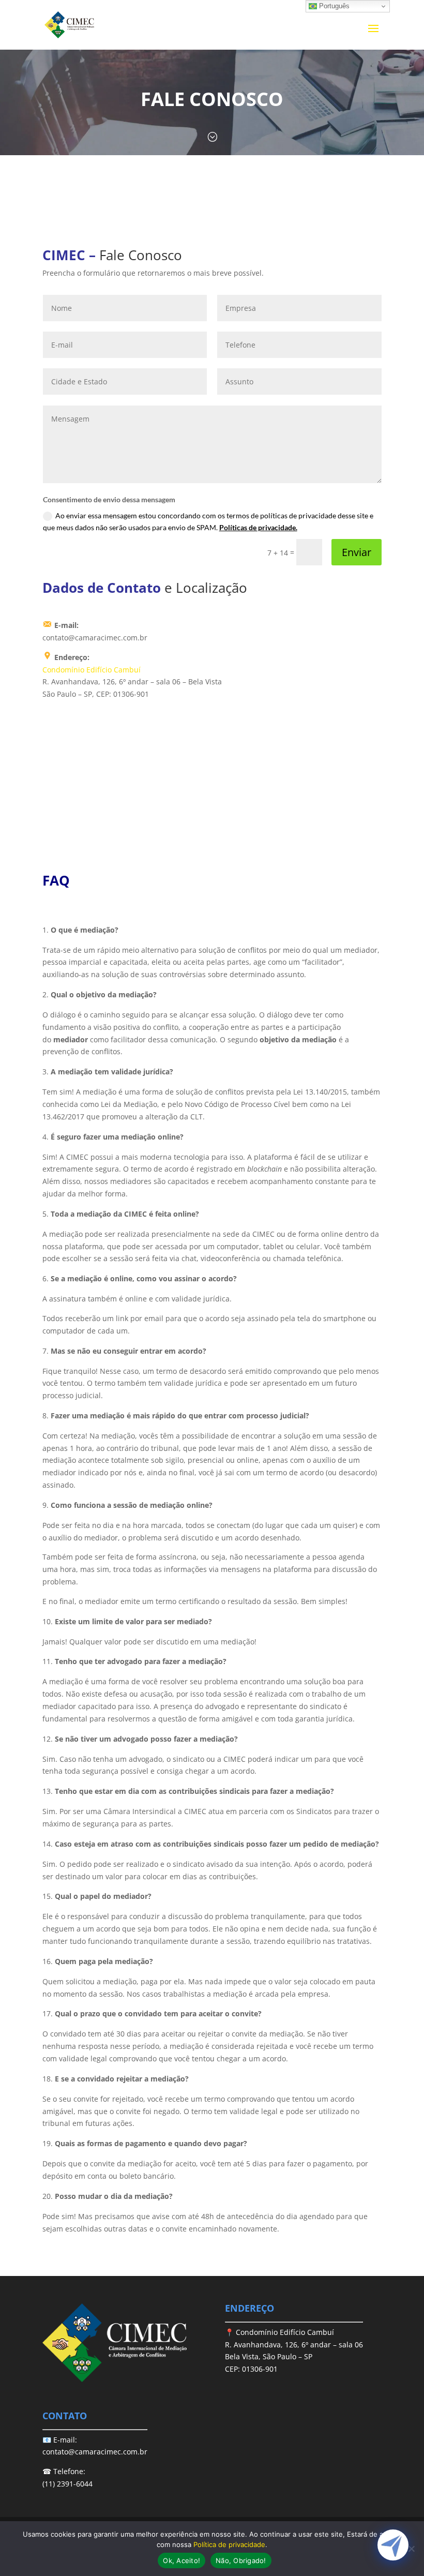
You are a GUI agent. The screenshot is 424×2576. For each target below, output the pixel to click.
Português (333, 6)
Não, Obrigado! (241, 2560)
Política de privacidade (229, 2544)
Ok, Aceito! (181, 2560)
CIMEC (64, 255)
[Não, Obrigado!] (411, 2549)
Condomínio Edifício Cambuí (92, 670)
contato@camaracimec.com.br (95, 2452)
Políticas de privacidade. (258, 527)
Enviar (357, 552)
